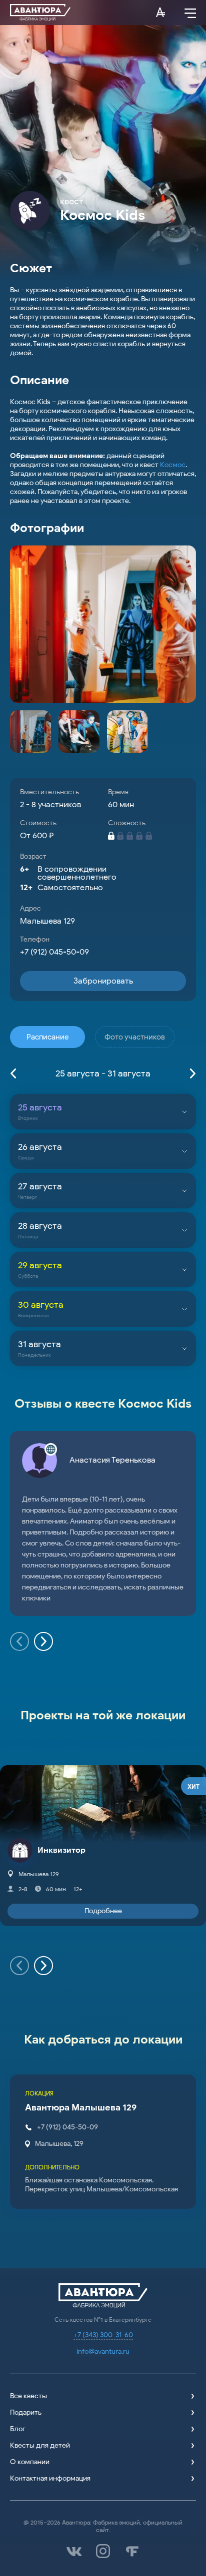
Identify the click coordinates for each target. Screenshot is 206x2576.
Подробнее (103, 1911)
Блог (18, 2429)
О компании (30, 2462)
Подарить (26, 2412)
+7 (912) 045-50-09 (54, 952)
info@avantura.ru (103, 2351)
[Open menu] (190, 12)
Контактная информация (50, 2478)
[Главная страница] (40, 12)
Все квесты (28, 2396)
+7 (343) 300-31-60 (103, 2335)
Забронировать (103, 981)
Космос (173, 465)
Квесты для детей (40, 2445)
